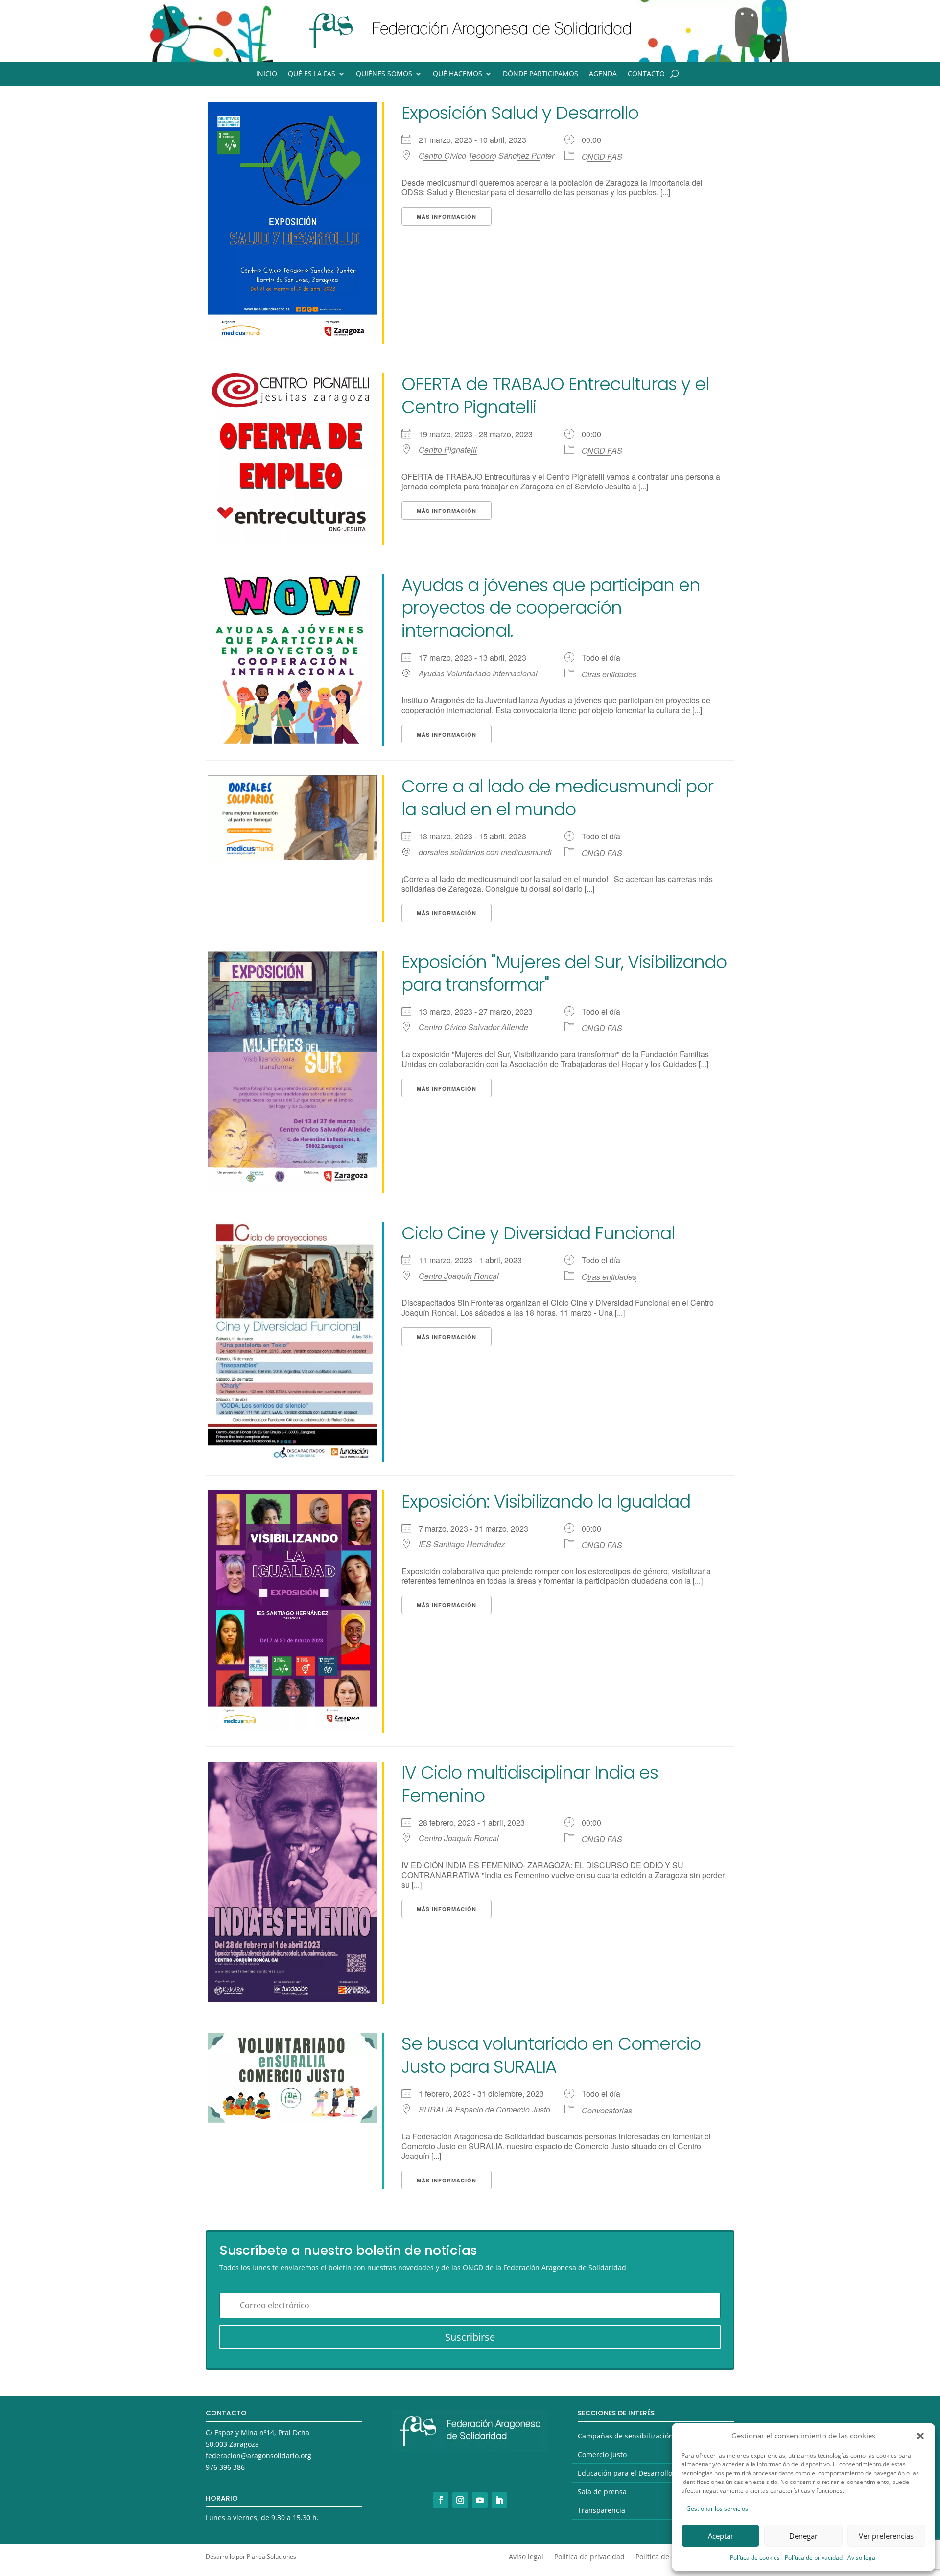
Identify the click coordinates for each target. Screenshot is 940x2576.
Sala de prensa (602, 2492)
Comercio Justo (602, 2454)
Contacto (646, 74)
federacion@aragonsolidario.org (258, 2455)
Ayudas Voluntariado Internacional (478, 673)
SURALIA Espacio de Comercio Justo (484, 2110)
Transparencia (601, 2510)
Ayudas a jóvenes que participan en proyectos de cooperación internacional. (551, 608)
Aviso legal (862, 2558)
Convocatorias (607, 2110)
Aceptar (721, 2536)
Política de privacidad (814, 2558)
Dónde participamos (540, 74)
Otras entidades (609, 674)
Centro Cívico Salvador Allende (473, 1027)
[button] (920, 2436)
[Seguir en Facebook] (441, 2500)
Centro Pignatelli (448, 450)
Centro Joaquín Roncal (459, 1276)
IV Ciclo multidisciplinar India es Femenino (530, 1784)
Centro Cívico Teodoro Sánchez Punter (486, 156)
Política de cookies (755, 2558)
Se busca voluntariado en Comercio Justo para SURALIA (551, 2055)
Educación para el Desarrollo (625, 2473)
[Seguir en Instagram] (460, 2500)
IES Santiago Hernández (462, 1544)
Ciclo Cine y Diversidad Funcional (538, 1233)
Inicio (267, 74)
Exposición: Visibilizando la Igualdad (546, 1501)
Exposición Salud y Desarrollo (520, 113)
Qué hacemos (458, 74)
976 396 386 (225, 2467)
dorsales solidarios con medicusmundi (485, 852)
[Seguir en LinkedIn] (499, 2500)
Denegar (803, 2536)
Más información (446, 217)
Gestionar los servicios (717, 2509)
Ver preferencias (886, 2536)
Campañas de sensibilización (625, 2436)
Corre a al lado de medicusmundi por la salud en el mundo (557, 798)
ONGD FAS (602, 156)
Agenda (603, 74)
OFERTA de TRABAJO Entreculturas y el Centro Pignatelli (555, 395)
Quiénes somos (384, 74)
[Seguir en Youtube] (480, 2500)
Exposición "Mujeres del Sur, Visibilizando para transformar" (564, 974)
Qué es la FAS (312, 74)
